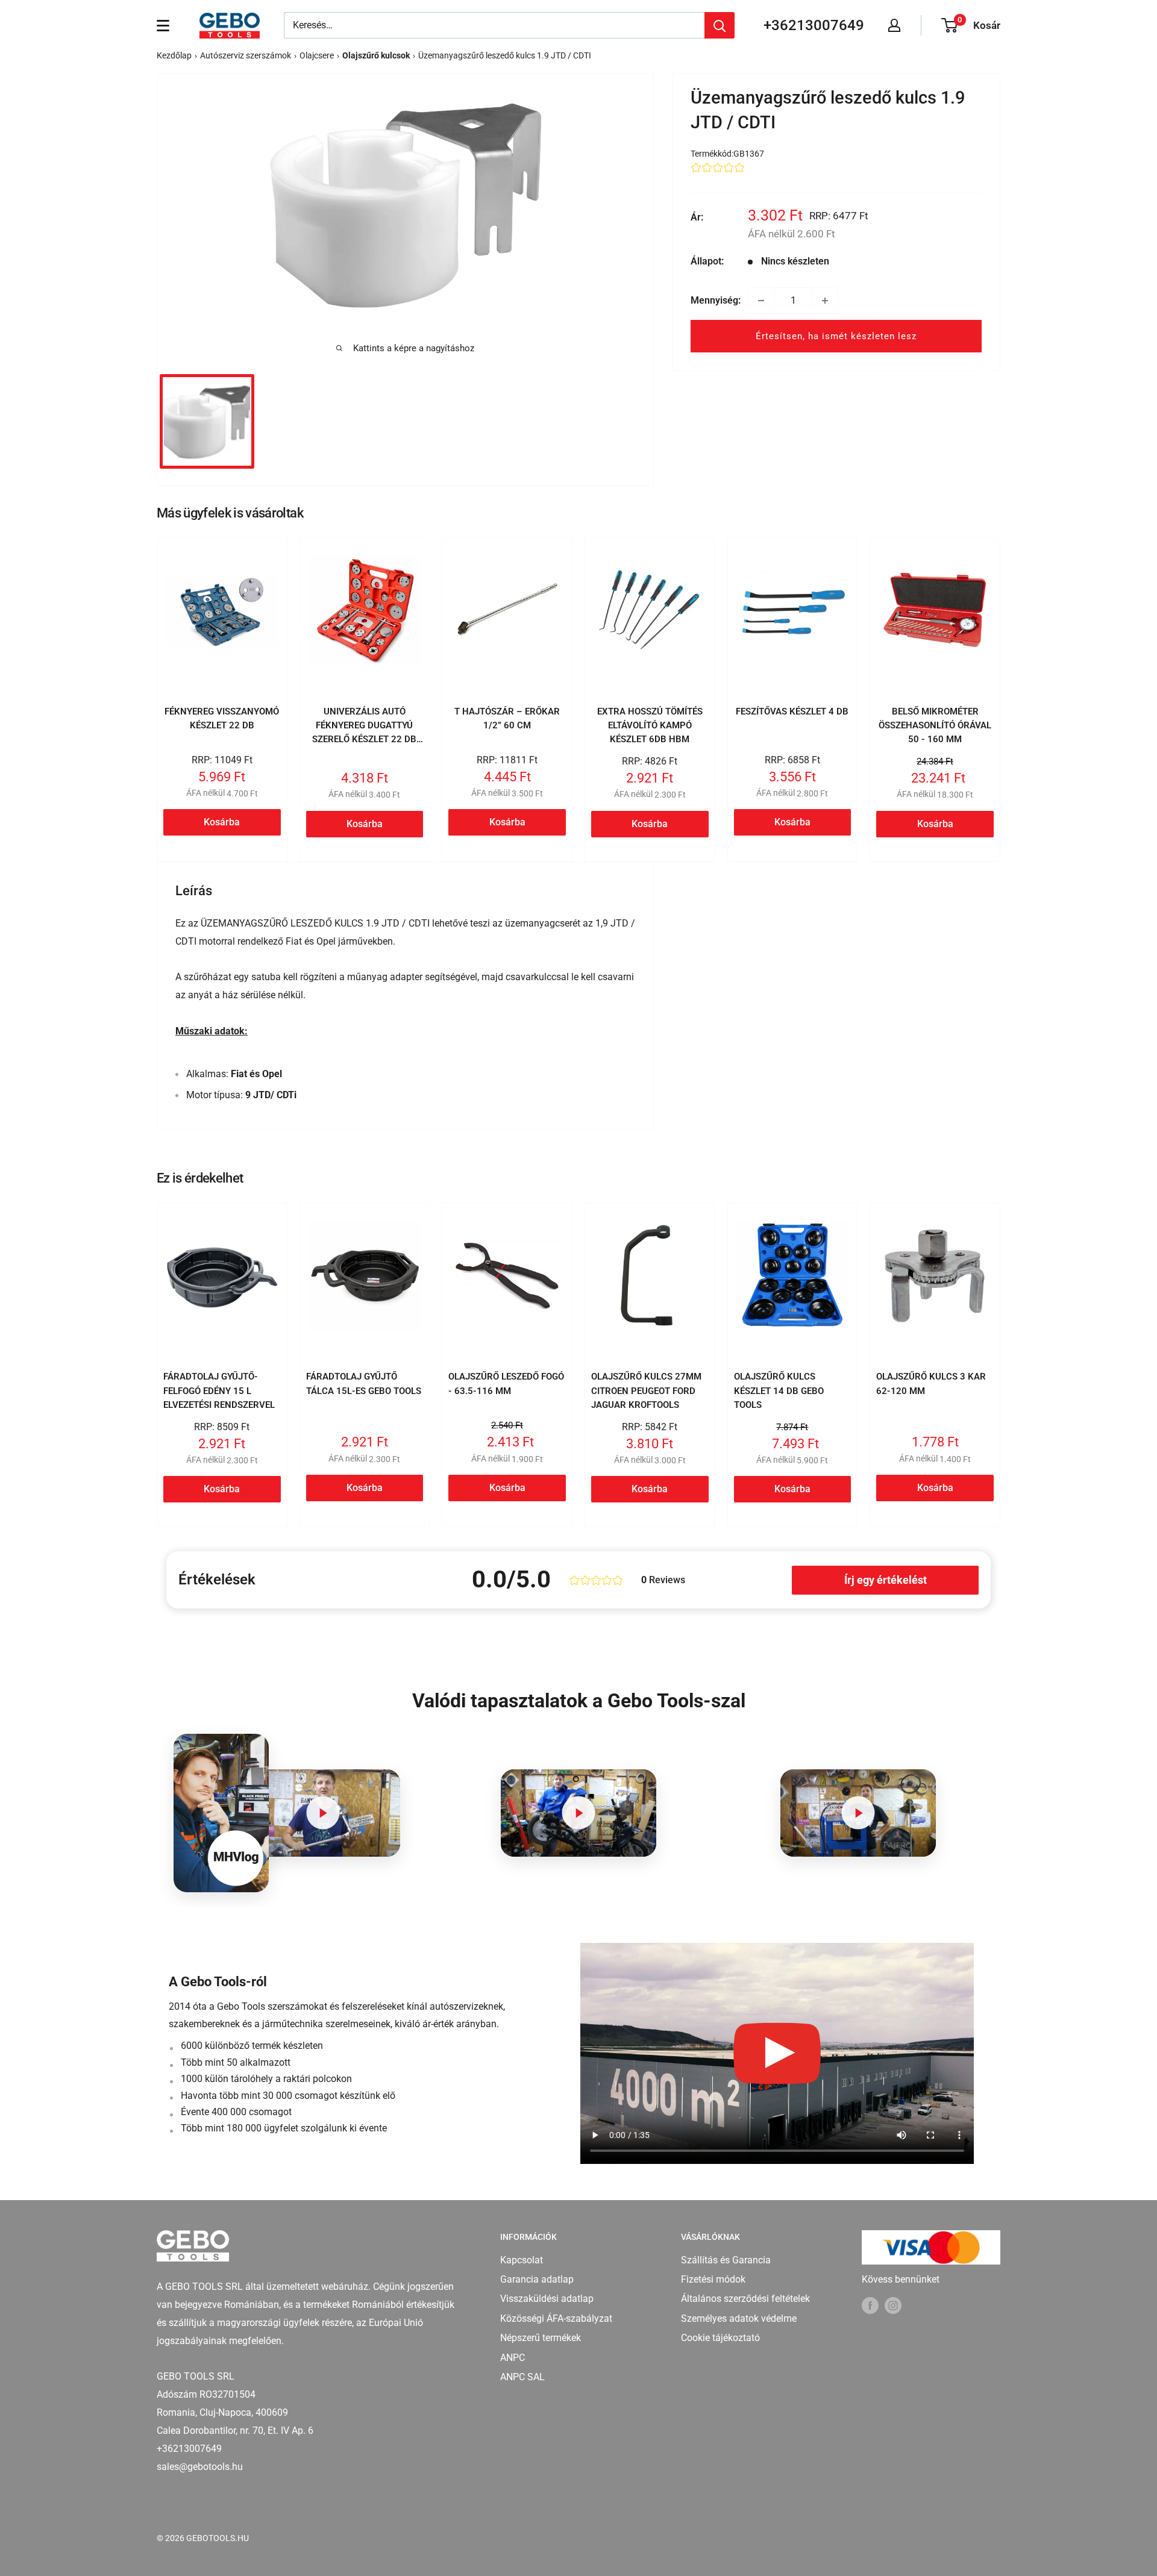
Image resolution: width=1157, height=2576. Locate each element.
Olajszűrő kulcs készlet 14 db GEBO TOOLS (779, 1391)
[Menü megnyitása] (163, 25)
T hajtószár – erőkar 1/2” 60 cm (507, 718)
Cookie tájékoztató (720, 2338)
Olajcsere (317, 55)
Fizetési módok (713, 2279)
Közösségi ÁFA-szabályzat (556, 2318)
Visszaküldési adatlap (547, 2299)
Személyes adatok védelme (739, 2318)
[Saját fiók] (894, 25)
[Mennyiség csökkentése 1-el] (761, 301)
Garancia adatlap (537, 2279)
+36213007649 (814, 25)
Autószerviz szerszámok (246, 55)
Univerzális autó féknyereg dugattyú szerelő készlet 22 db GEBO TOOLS (364, 733)
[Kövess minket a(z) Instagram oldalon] (893, 2306)
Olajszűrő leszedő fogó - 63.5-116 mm (506, 1383)
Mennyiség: (716, 300)
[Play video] (323, 1813)
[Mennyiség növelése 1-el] (825, 301)
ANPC (513, 2358)
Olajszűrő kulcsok (376, 55)
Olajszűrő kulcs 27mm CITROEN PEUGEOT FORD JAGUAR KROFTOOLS (646, 1391)
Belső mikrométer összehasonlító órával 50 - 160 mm (935, 726)
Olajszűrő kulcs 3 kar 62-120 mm (931, 1383)
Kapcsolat (522, 2260)
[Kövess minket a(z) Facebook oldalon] (870, 2306)
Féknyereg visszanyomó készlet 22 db (222, 718)
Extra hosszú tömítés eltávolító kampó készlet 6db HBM (650, 726)
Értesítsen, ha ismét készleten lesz (836, 336)
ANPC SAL (522, 2377)
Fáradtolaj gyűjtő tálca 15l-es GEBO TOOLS (364, 1383)
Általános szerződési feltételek (745, 2299)
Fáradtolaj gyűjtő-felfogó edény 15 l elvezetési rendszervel (219, 1391)
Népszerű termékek (541, 2338)
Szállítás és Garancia (726, 2260)
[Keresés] (720, 25)
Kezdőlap (174, 55)
